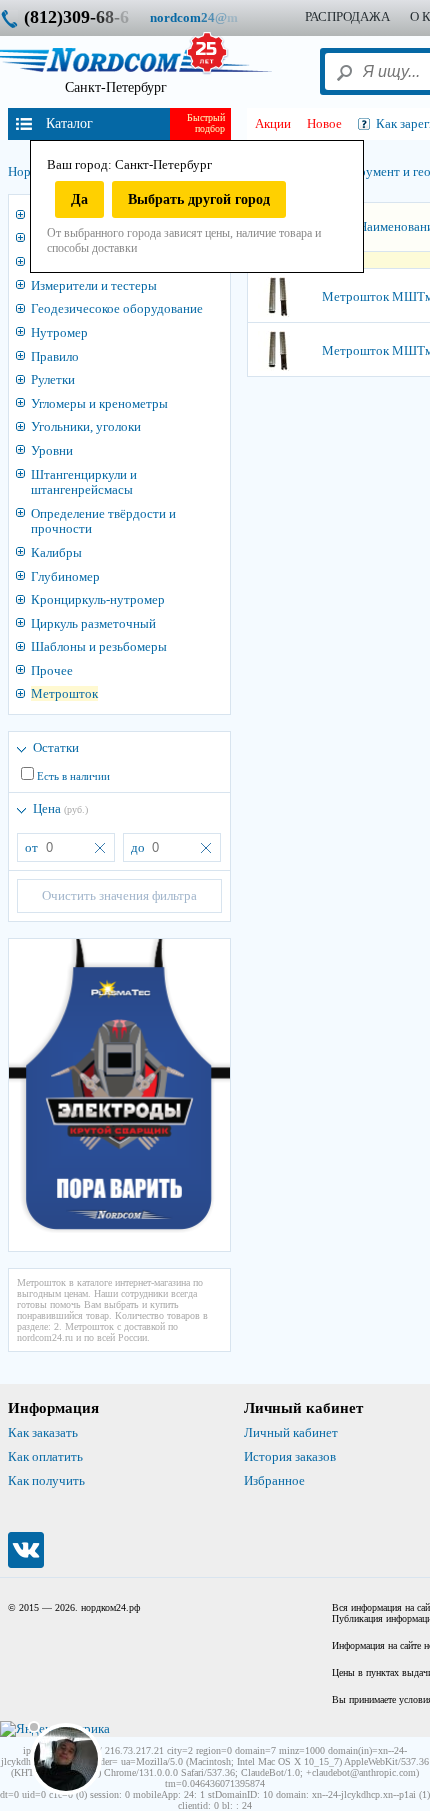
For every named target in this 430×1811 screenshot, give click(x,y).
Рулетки (53, 379)
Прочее (52, 670)
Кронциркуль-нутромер (98, 599)
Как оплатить (45, 1456)
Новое (324, 123)
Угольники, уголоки (86, 426)
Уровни (52, 450)
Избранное (274, 1480)
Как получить (46, 1480)
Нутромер (59, 332)
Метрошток (64, 693)
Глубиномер (65, 576)
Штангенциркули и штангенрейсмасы (84, 482)
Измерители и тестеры (94, 285)
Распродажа (347, 16)
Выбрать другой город (199, 199)
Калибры (56, 552)
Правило (55, 356)
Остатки (56, 747)
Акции (273, 123)
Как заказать (43, 1432)
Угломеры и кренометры (99, 403)
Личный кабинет (291, 1432)
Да (79, 199)
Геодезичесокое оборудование (117, 308)
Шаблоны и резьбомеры (99, 646)
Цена (60, 808)
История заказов (290, 1456)
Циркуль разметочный (93, 623)
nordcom (209, 17)
